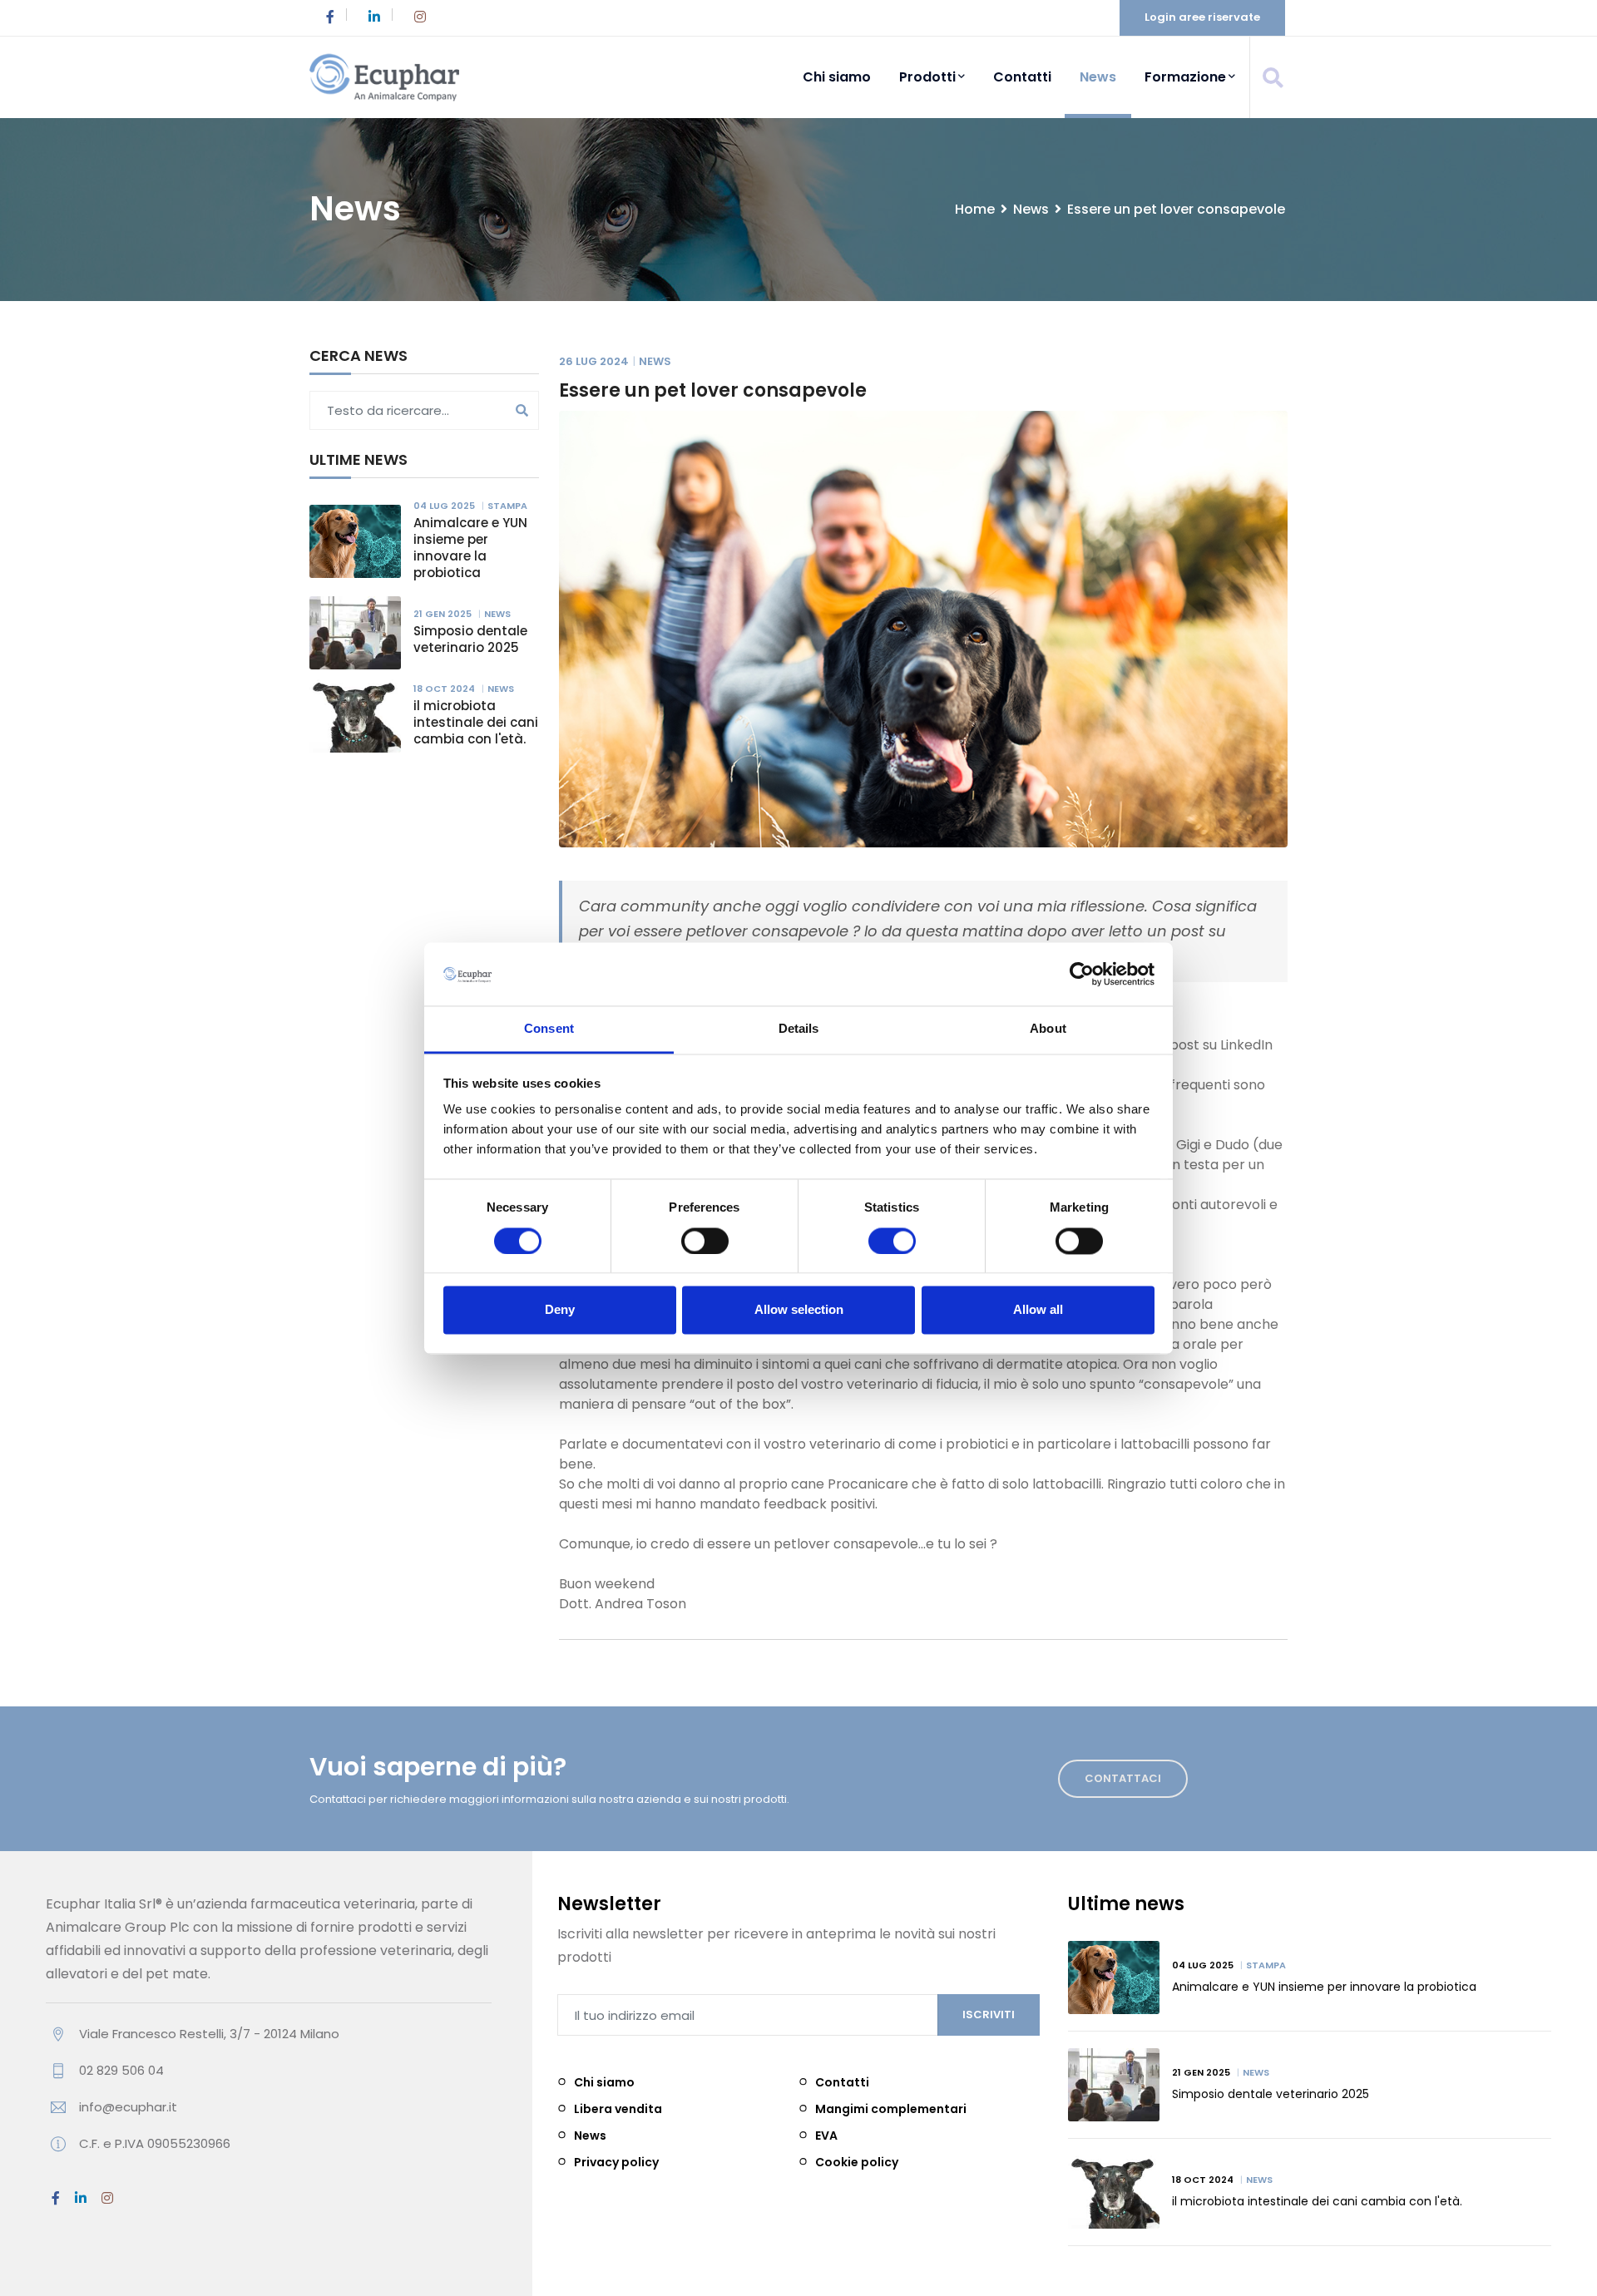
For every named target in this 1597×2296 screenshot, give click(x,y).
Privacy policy (616, 2162)
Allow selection (799, 1310)
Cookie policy (857, 2162)
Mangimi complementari (891, 2109)
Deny (560, 1310)
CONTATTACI (1123, 1778)
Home (975, 209)
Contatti (1022, 77)
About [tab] (1048, 1029)
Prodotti (927, 77)
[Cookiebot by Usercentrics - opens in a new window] (1082, 974)
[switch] (706, 1241)
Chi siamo (837, 77)
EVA (826, 2136)
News (1098, 77)
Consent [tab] (549, 1029)
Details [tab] (799, 1029)
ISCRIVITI (989, 2015)
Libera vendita (618, 2109)
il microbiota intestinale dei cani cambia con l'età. (476, 722)
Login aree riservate (1202, 17)
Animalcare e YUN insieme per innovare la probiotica (470, 548)
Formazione (1185, 77)
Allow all (1038, 1310)
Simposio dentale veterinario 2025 (470, 639)
